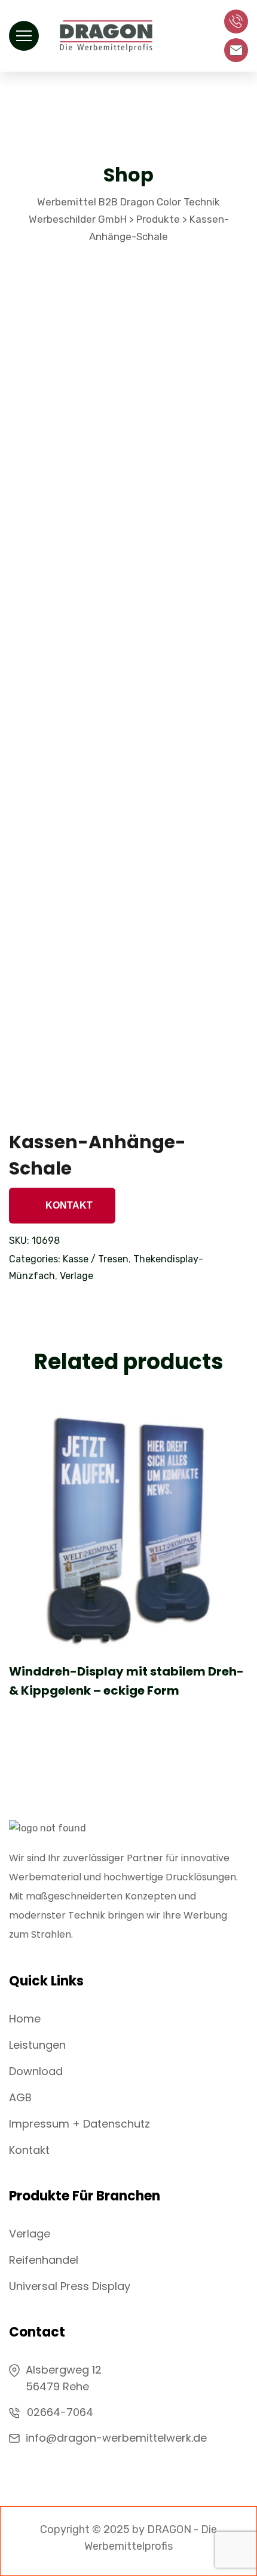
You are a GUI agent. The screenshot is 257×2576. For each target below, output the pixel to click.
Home (25, 2019)
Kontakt (68, 1205)
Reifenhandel (44, 2260)
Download (36, 2071)
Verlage (77, 1276)
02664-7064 (60, 2412)
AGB (20, 2097)
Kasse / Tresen (96, 1259)
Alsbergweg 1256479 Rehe (64, 2378)
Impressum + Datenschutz (79, 2124)
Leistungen (37, 2045)
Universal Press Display (70, 2286)
